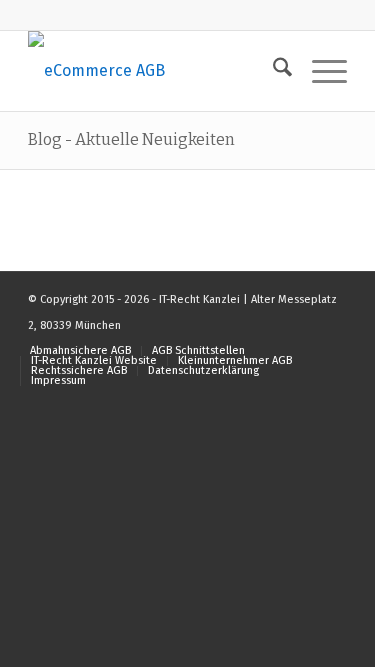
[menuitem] (272, 71)
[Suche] (272, 71)
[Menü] (319, 71)
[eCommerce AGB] (155, 71)
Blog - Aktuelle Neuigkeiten (131, 139)
